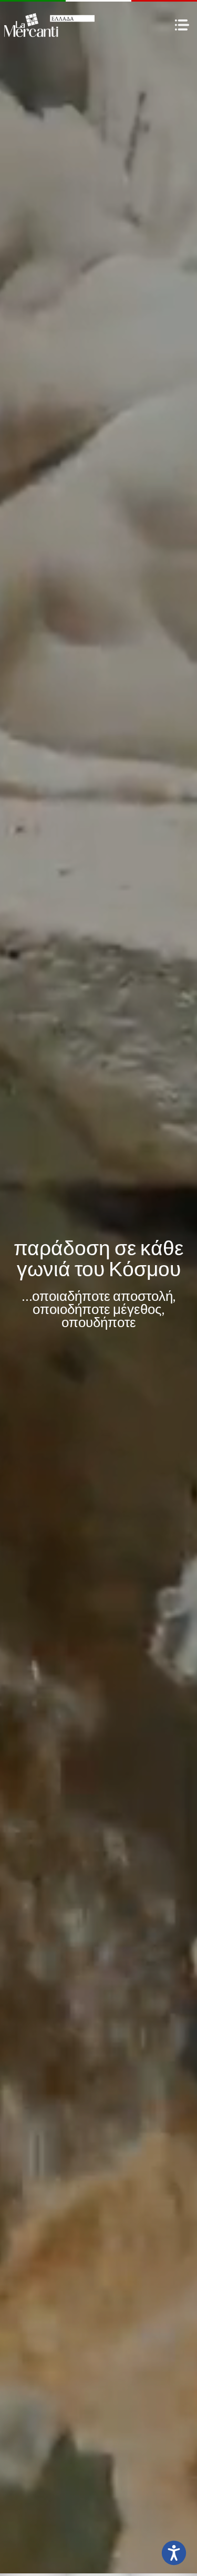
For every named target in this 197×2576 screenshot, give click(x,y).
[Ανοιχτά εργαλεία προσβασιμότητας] (174, 2553)
